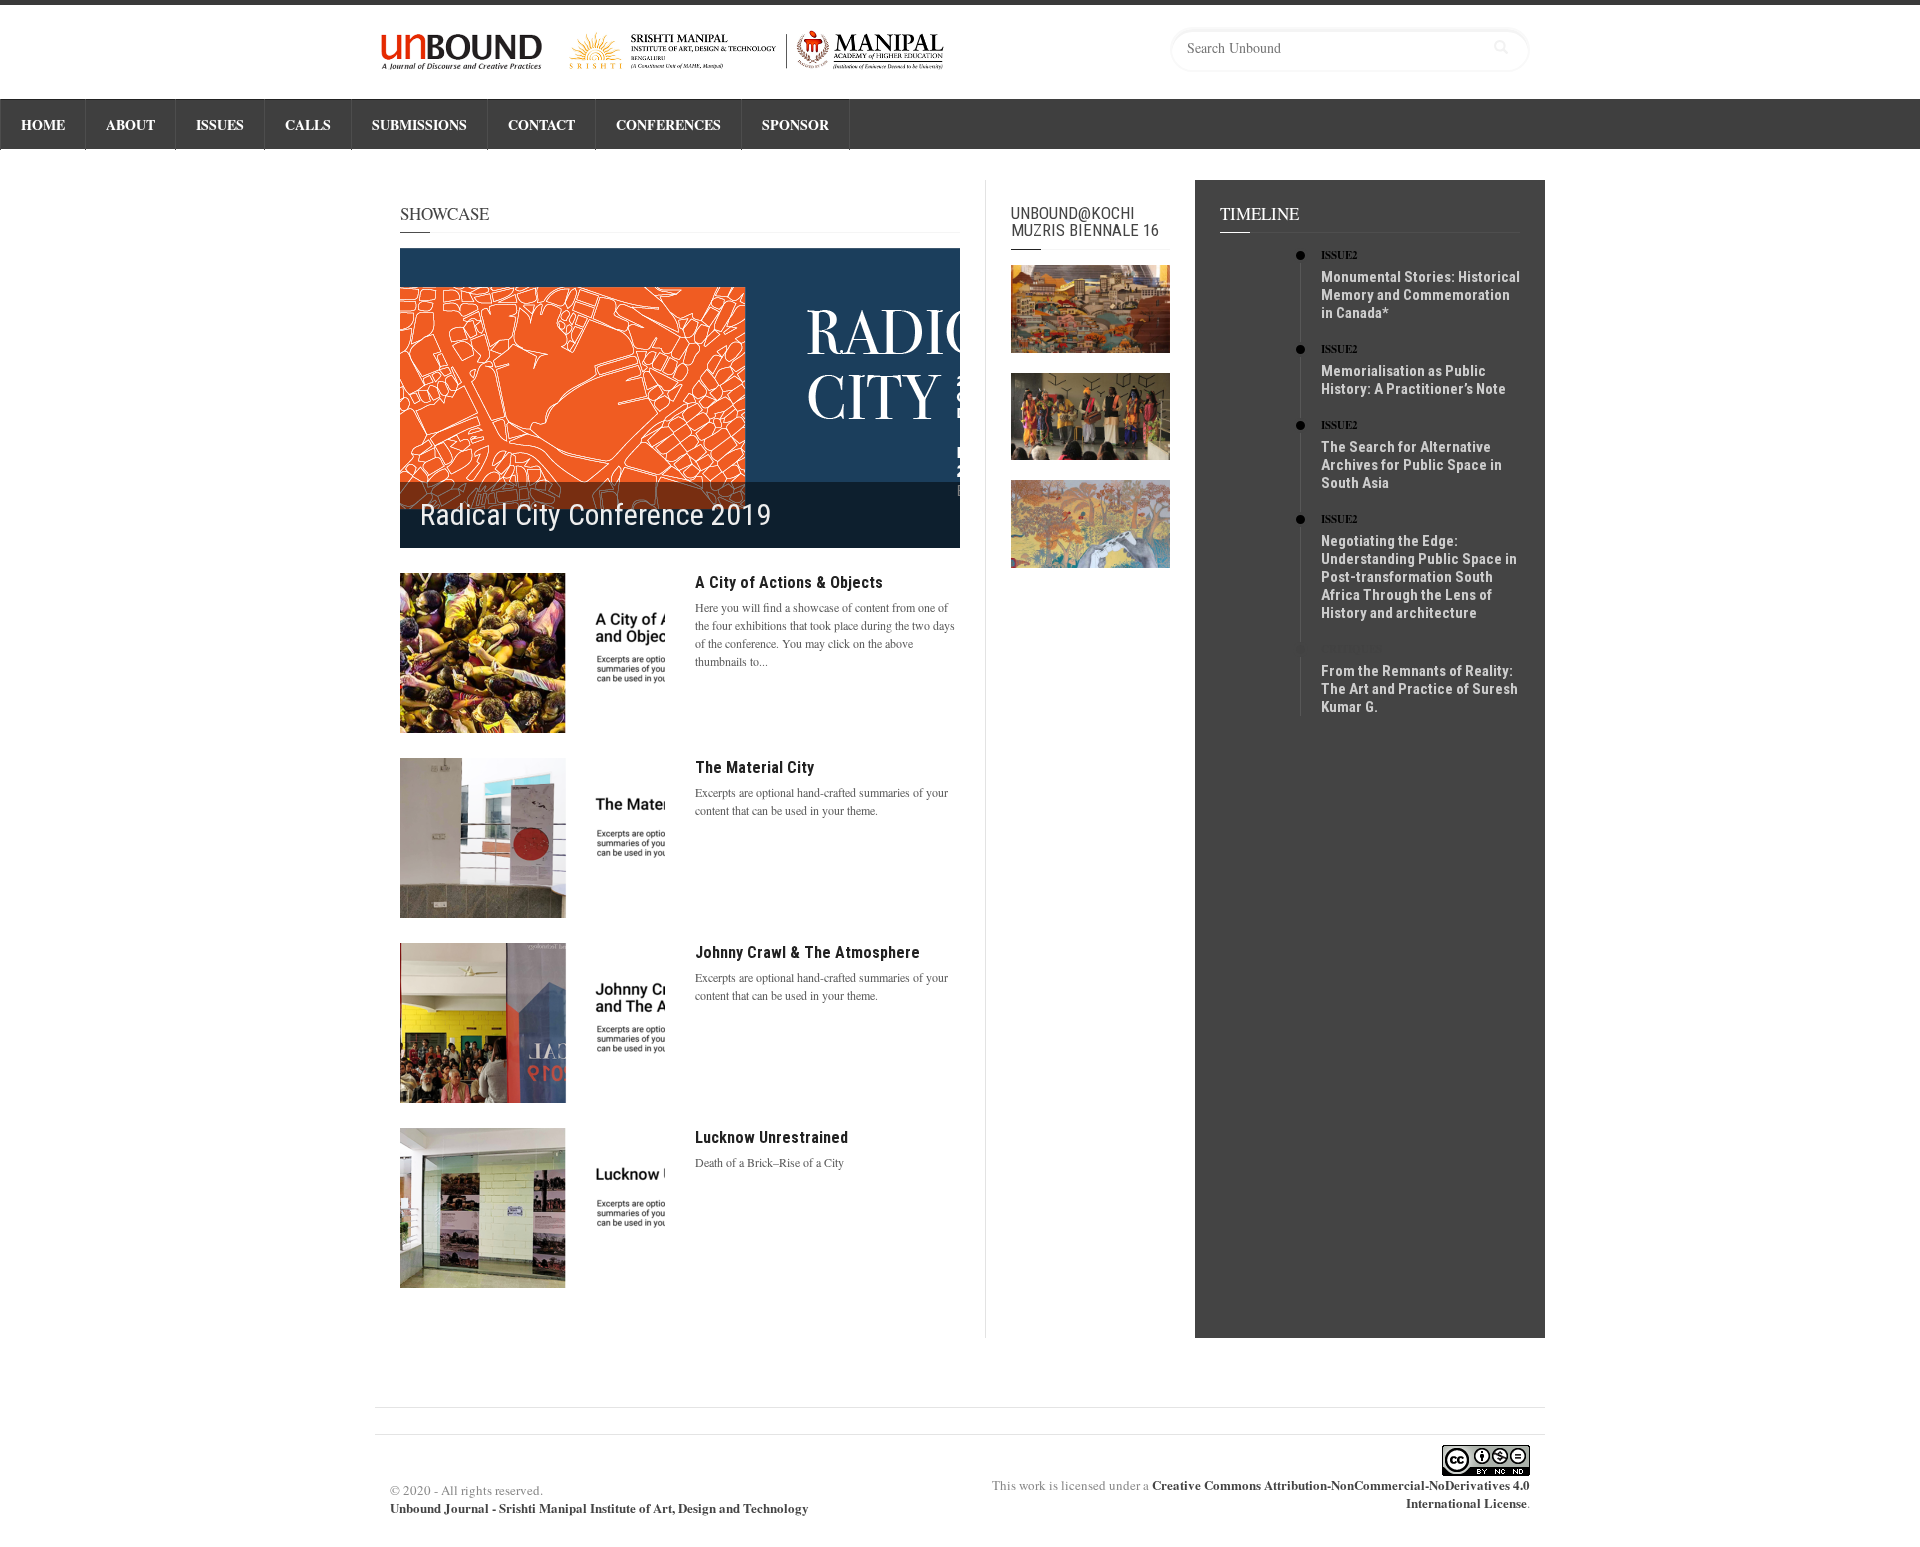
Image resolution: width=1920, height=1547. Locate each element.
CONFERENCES (668, 124)
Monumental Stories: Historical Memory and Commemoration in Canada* (1420, 295)
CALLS (308, 124)
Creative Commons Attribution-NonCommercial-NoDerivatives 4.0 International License (1341, 1493)
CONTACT (541, 124)
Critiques (1351, 649)
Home (43, 124)
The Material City (754, 767)
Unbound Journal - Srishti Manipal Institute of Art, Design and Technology (599, 1507)
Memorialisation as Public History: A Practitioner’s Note (1413, 380)
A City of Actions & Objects (789, 582)
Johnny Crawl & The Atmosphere (807, 952)
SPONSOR (795, 124)
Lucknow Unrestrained (771, 1137)
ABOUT (130, 124)
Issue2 (1339, 255)
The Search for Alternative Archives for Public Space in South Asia (1411, 465)
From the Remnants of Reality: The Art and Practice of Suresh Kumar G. (1419, 689)
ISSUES (220, 124)
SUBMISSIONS (419, 124)
